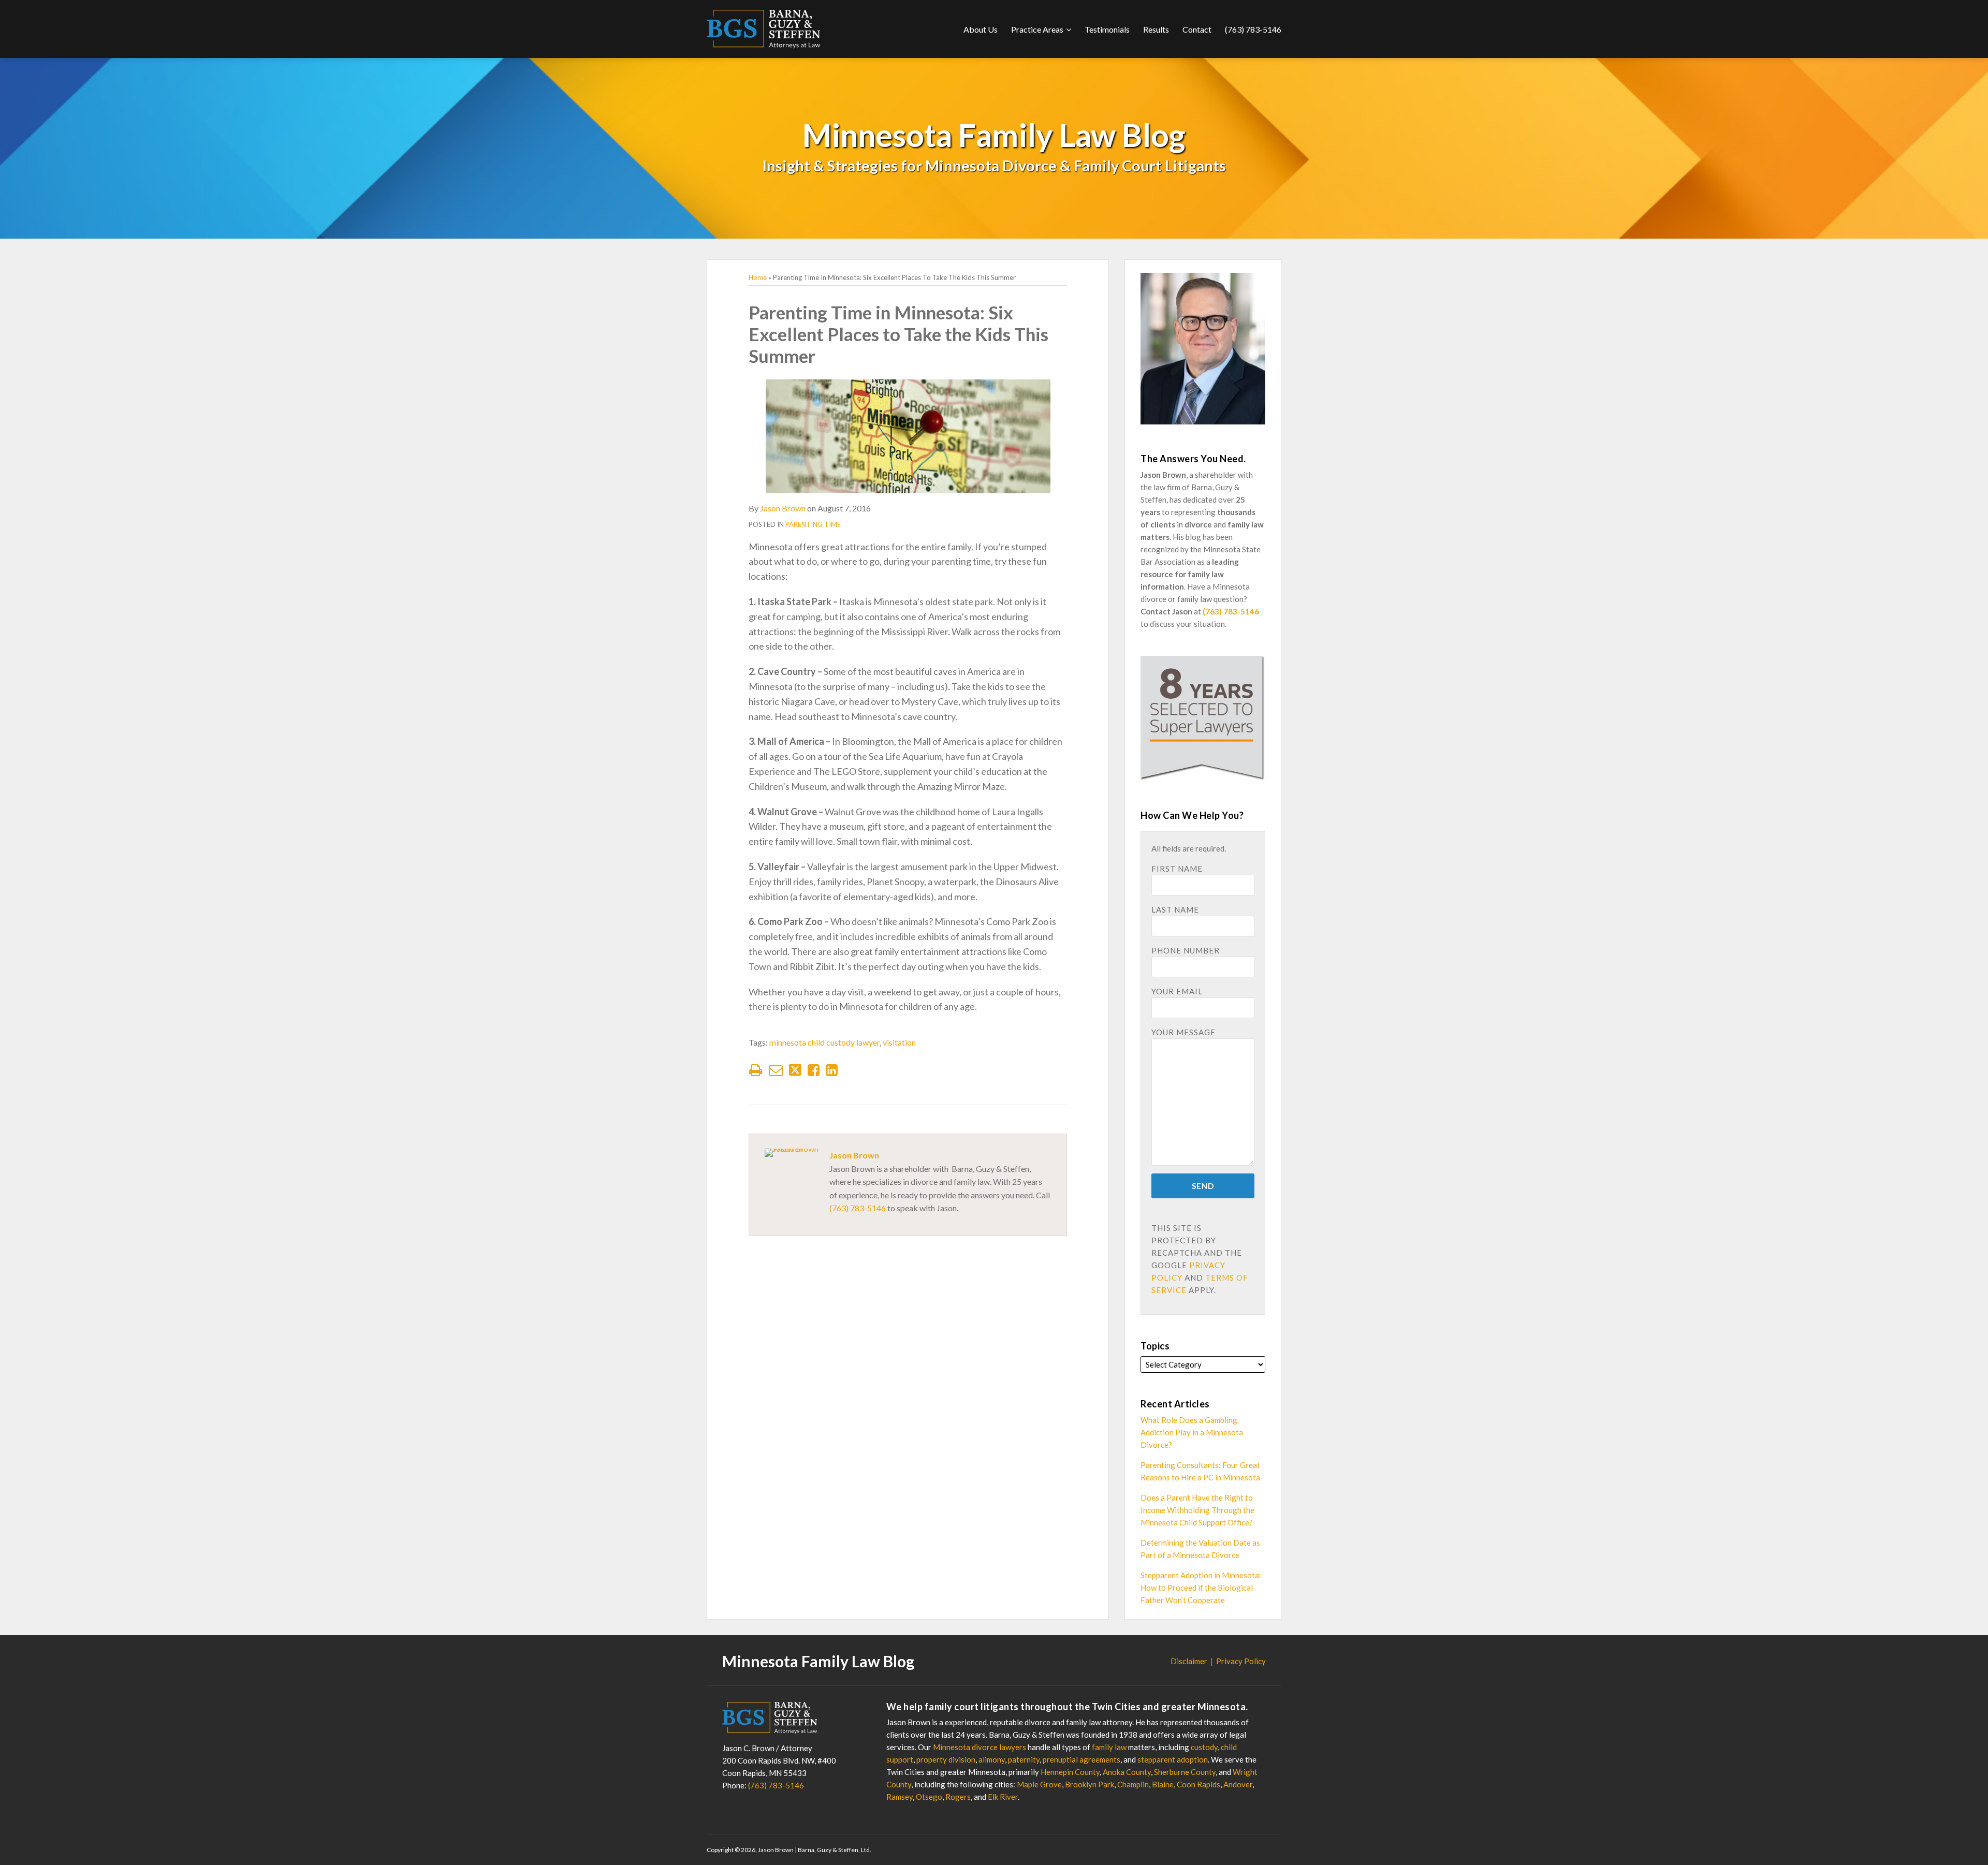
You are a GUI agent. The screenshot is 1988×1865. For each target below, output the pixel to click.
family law (1109, 1747)
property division (946, 1759)
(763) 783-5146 (1253, 29)
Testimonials (1107, 29)
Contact (1197, 29)
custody (1204, 1747)
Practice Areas (1037, 29)
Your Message (1183, 1032)
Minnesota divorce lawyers (980, 1747)
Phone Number (1186, 950)
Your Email (1177, 991)
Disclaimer (1189, 1661)
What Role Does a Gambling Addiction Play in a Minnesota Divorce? (1192, 1432)
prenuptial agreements (1081, 1759)
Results (1156, 29)
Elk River (1003, 1797)
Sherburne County (1185, 1772)
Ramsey (900, 1797)
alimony (992, 1759)
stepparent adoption (1173, 1759)
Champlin (1133, 1784)
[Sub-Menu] (1067, 30)
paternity (1024, 1759)
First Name (1177, 869)
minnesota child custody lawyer (824, 1042)
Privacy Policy (1241, 1661)
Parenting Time (813, 524)
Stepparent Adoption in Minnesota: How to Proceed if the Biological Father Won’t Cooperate (1201, 1588)
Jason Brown (783, 508)
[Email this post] (776, 1070)
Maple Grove (1039, 1784)
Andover (1238, 1784)
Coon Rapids (1198, 1784)
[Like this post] (814, 1070)
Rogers (958, 1797)
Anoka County (1127, 1772)
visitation (899, 1042)
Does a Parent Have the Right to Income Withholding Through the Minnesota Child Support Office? (1197, 1510)
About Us (981, 29)
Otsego (929, 1797)
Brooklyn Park (1090, 1784)
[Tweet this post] (795, 1070)
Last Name (1175, 909)
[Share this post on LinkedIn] (832, 1070)
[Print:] (756, 1070)
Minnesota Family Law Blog (994, 135)
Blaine (1163, 1784)
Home (758, 277)
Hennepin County (1070, 1772)
